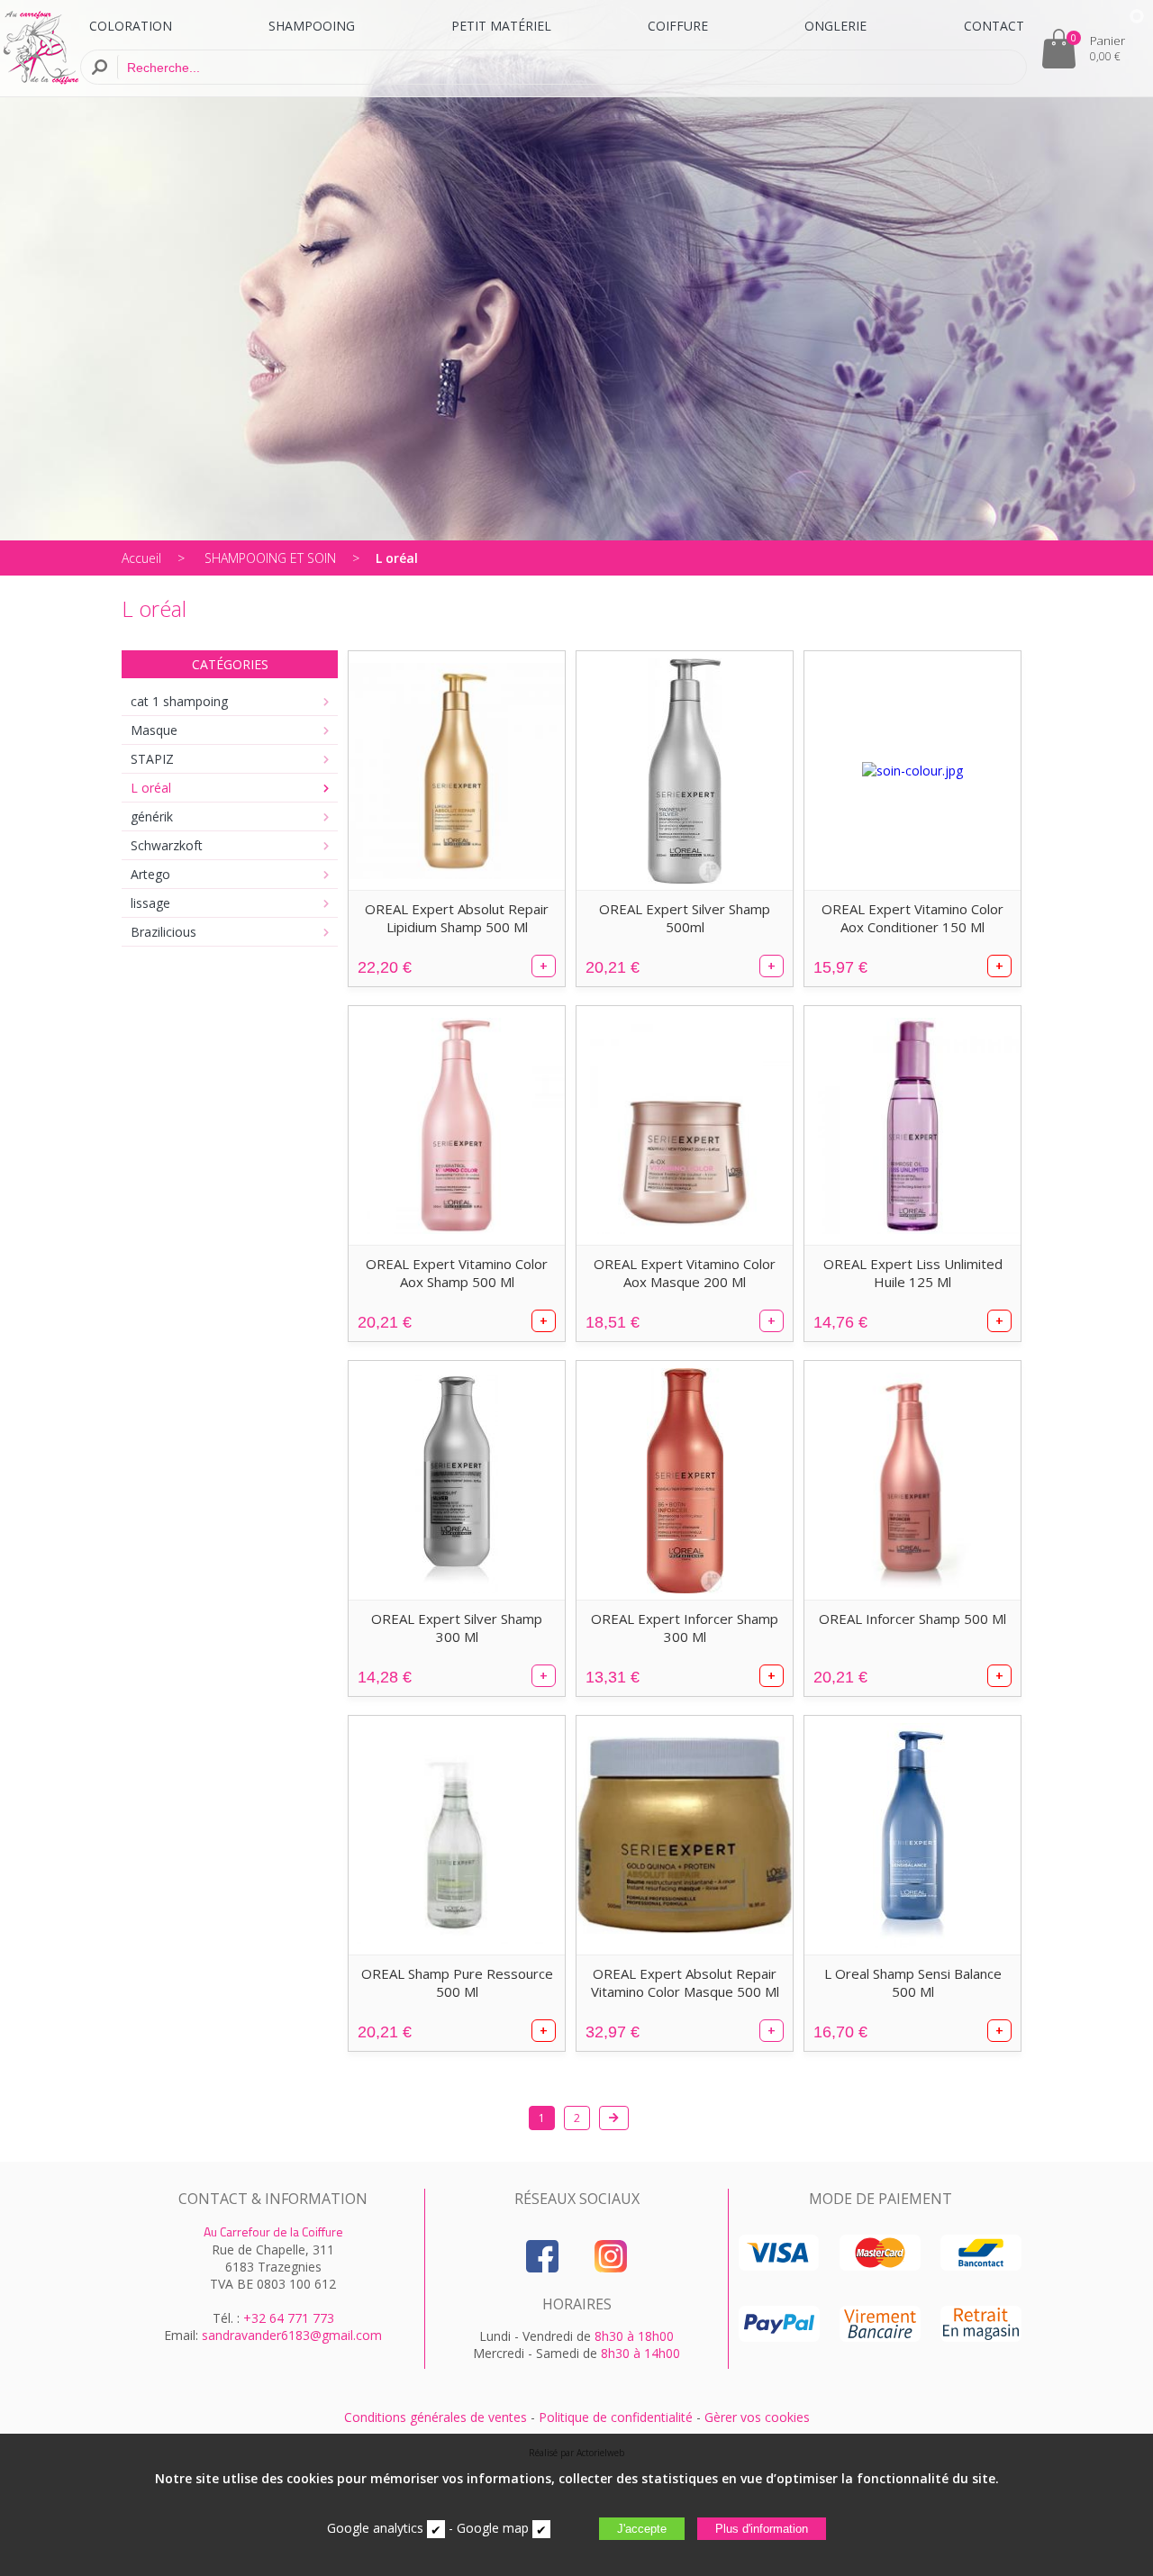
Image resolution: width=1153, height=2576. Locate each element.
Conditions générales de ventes (436, 2417)
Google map (493, 2528)
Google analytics (375, 2528)
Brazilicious (163, 932)
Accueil (141, 558)
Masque (154, 730)
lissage (150, 903)
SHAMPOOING (312, 26)
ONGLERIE (835, 26)
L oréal (397, 558)
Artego (150, 874)
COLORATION (131, 26)
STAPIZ (152, 759)
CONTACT (994, 26)
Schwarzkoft (167, 845)
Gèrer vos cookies (757, 2417)
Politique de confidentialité (616, 2417)
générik (152, 816)
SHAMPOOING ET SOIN (270, 558)
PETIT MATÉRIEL (501, 26)
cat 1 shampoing (179, 701)
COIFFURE (678, 26)
